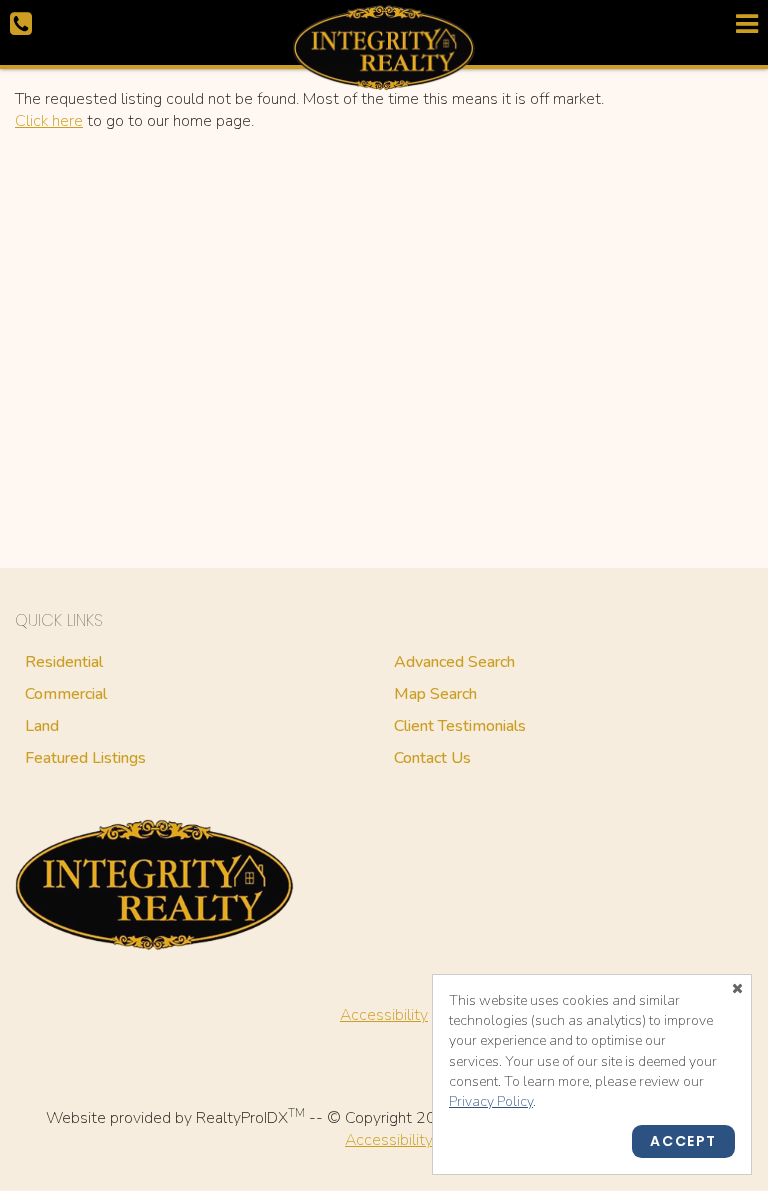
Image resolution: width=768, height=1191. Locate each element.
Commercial (66, 694)
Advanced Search (454, 662)
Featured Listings (85, 758)
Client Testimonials (460, 726)
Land (42, 726)
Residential (64, 662)
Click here (49, 121)
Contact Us (432, 758)
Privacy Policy (491, 1101)
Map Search (435, 694)
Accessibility (384, 1015)
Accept (683, 1141)
